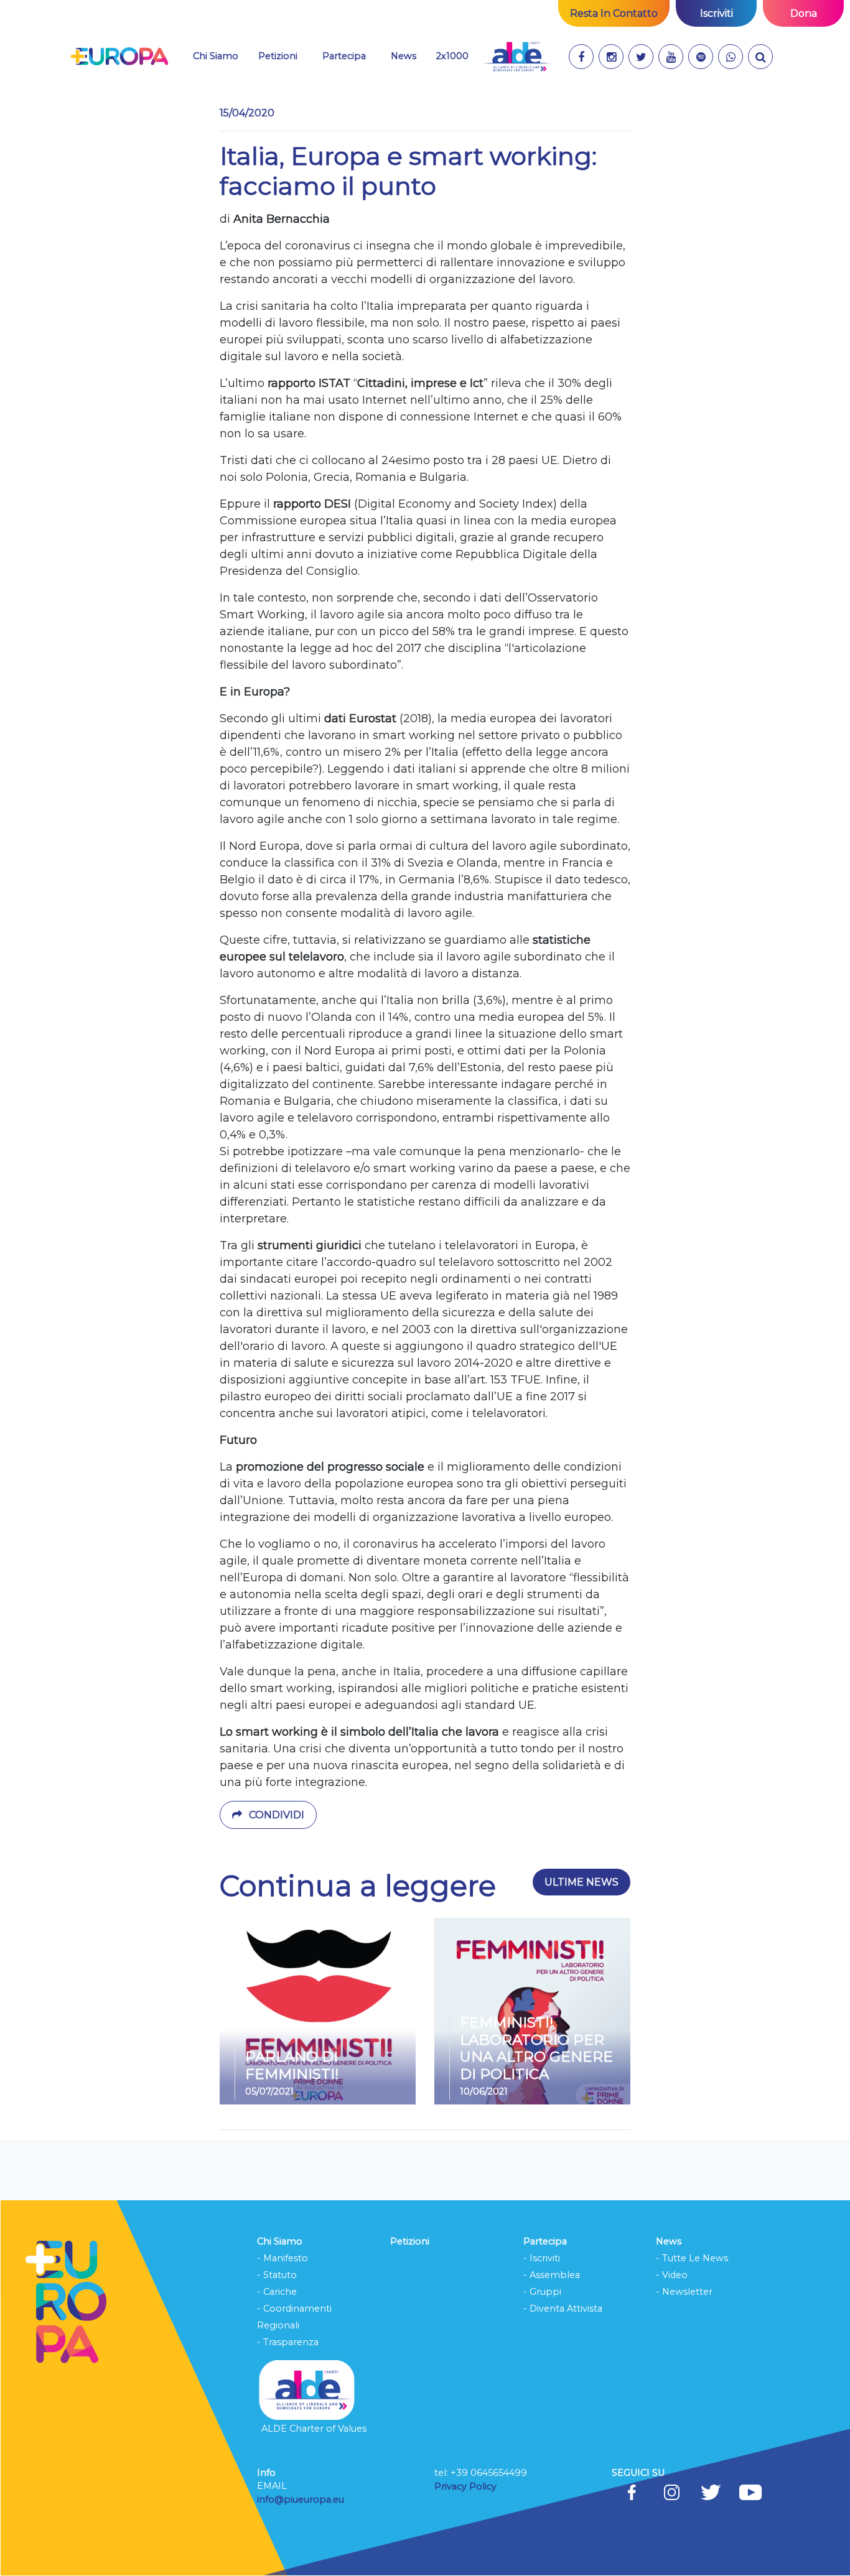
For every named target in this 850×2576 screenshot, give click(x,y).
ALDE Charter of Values (314, 2429)
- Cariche (277, 2292)
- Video (672, 2275)
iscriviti (717, 13)
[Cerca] (760, 57)
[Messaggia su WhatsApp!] (731, 57)
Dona (804, 13)
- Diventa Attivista (563, 2309)
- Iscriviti (542, 2258)
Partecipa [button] (344, 56)
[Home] (119, 57)
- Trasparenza (288, 2342)
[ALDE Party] (516, 57)
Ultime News (581, 1882)
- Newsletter (684, 2292)
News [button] (409, 56)
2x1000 (452, 56)
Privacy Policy (467, 2486)
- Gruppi (542, 2292)
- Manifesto (283, 2258)
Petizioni (278, 56)
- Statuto (277, 2275)
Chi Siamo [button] (216, 56)
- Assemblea (552, 2275)
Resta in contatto (614, 13)
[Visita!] (581, 57)
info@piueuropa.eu (301, 2499)
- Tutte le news (692, 2258)
